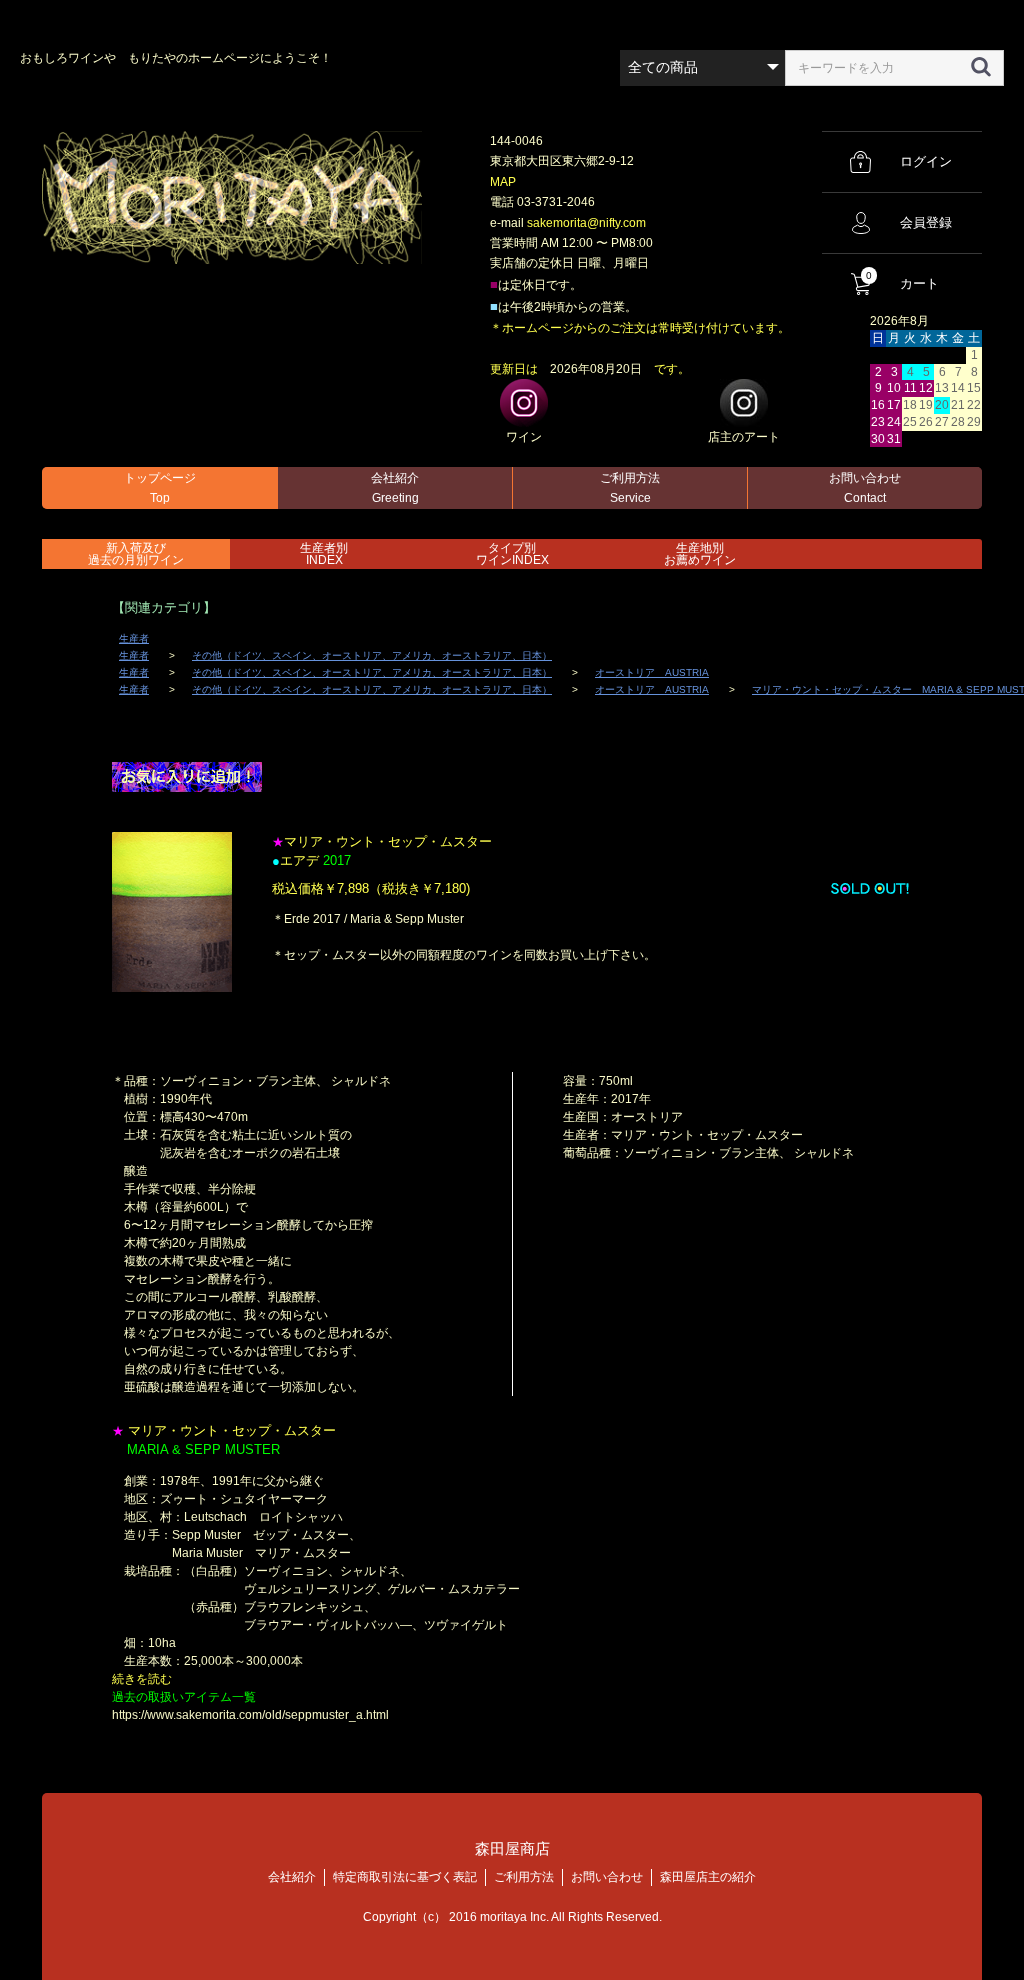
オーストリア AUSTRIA (652, 672)
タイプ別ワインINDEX (512, 554)
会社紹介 (395, 488)
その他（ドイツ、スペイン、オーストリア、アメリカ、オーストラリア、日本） (372, 655)
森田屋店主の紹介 (708, 1877)
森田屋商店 (512, 1848)
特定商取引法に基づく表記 (405, 1877)
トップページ (160, 488)
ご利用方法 (630, 488)
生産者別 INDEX (324, 554)
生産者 (134, 638)
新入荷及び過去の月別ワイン (136, 554)
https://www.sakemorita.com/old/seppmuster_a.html (250, 1715)
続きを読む (142, 1679)
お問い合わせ (865, 488)
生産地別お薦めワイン (700, 554)
